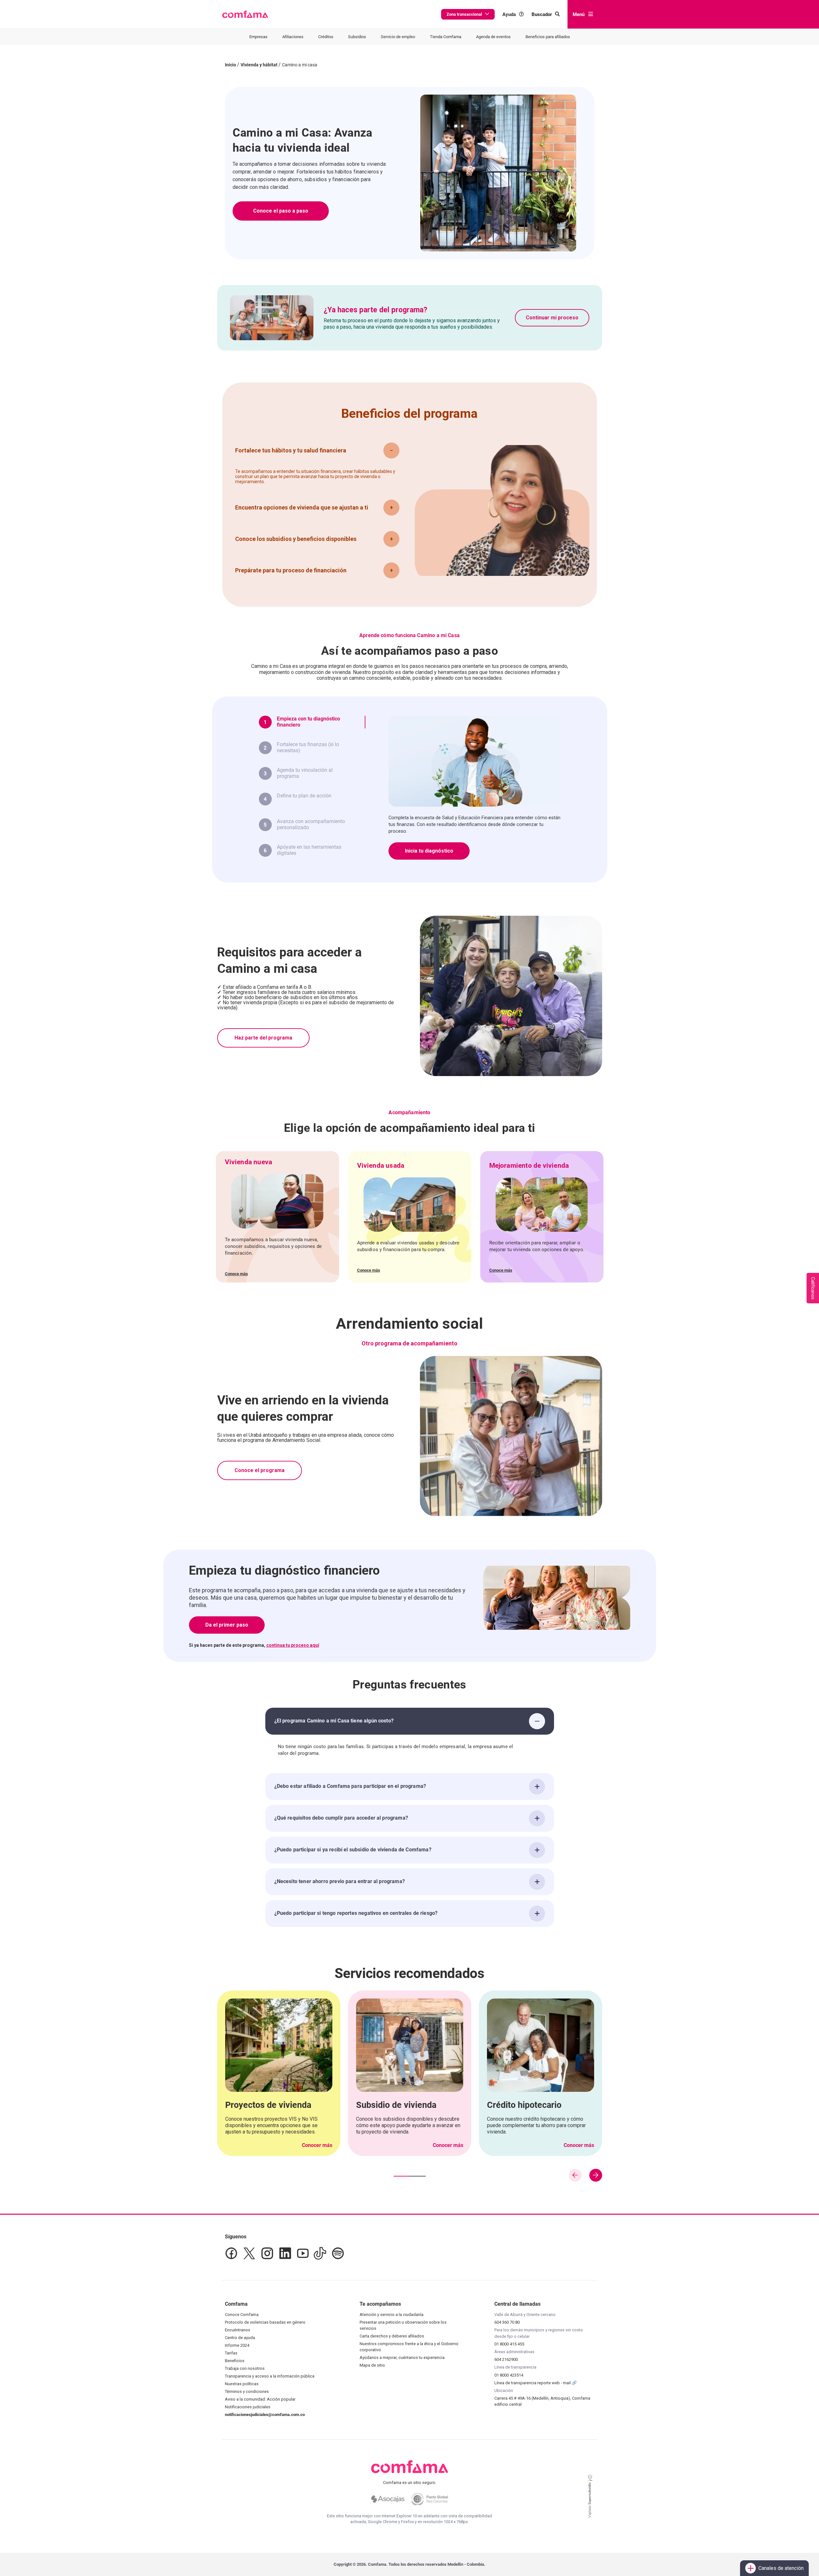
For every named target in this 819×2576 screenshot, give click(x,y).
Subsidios (357, 37)
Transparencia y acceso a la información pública (270, 2376)
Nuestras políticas (242, 2384)
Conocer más (317, 2145)
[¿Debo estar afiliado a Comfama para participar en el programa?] (537, 1787)
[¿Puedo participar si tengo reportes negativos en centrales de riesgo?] (537, 1914)
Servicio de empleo (398, 37)
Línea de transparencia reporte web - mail (533, 2383)
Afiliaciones (293, 37)
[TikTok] (320, 2253)
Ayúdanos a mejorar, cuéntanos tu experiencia (402, 2357)
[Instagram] (267, 2253)
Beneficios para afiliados (548, 37)
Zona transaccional (464, 14)
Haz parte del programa (263, 1038)
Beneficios (235, 2361)
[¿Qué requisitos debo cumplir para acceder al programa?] (537, 1818)
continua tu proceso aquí (293, 1645)
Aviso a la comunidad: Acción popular (260, 2399)
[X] (249, 2253)
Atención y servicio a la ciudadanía (392, 2315)
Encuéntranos (238, 2330)
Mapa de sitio (372, 2365)
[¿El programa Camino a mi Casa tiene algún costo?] (537, 1721)
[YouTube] (303, 2253)
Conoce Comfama (242, 2315)
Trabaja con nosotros (245, 2368)
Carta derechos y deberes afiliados (392, 2336)
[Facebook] (231, 2253)
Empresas (258, 37)
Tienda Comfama (446, 37)
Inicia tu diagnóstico (429, 851)
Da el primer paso (227, 1625)
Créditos (326, 37)
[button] (245, 14)
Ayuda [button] (509, 14)
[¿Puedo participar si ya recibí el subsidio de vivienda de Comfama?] (537, 1850)
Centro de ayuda (240, 2338)
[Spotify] (338, 2253)
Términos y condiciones (247, 2391)
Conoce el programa (260, 1470)
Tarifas (231, 2353)
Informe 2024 (237, 2345)
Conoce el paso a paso (281, 211)
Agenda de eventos (493, 37)
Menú (579, 14)
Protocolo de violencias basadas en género (265, 2322)
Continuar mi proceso (552, 318)
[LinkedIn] (285, 2253)
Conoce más (236, 1274)
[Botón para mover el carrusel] (596, 2175)
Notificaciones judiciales (248, 2407)
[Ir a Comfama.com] (409, 2471)
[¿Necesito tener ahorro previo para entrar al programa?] (537, 1882)
